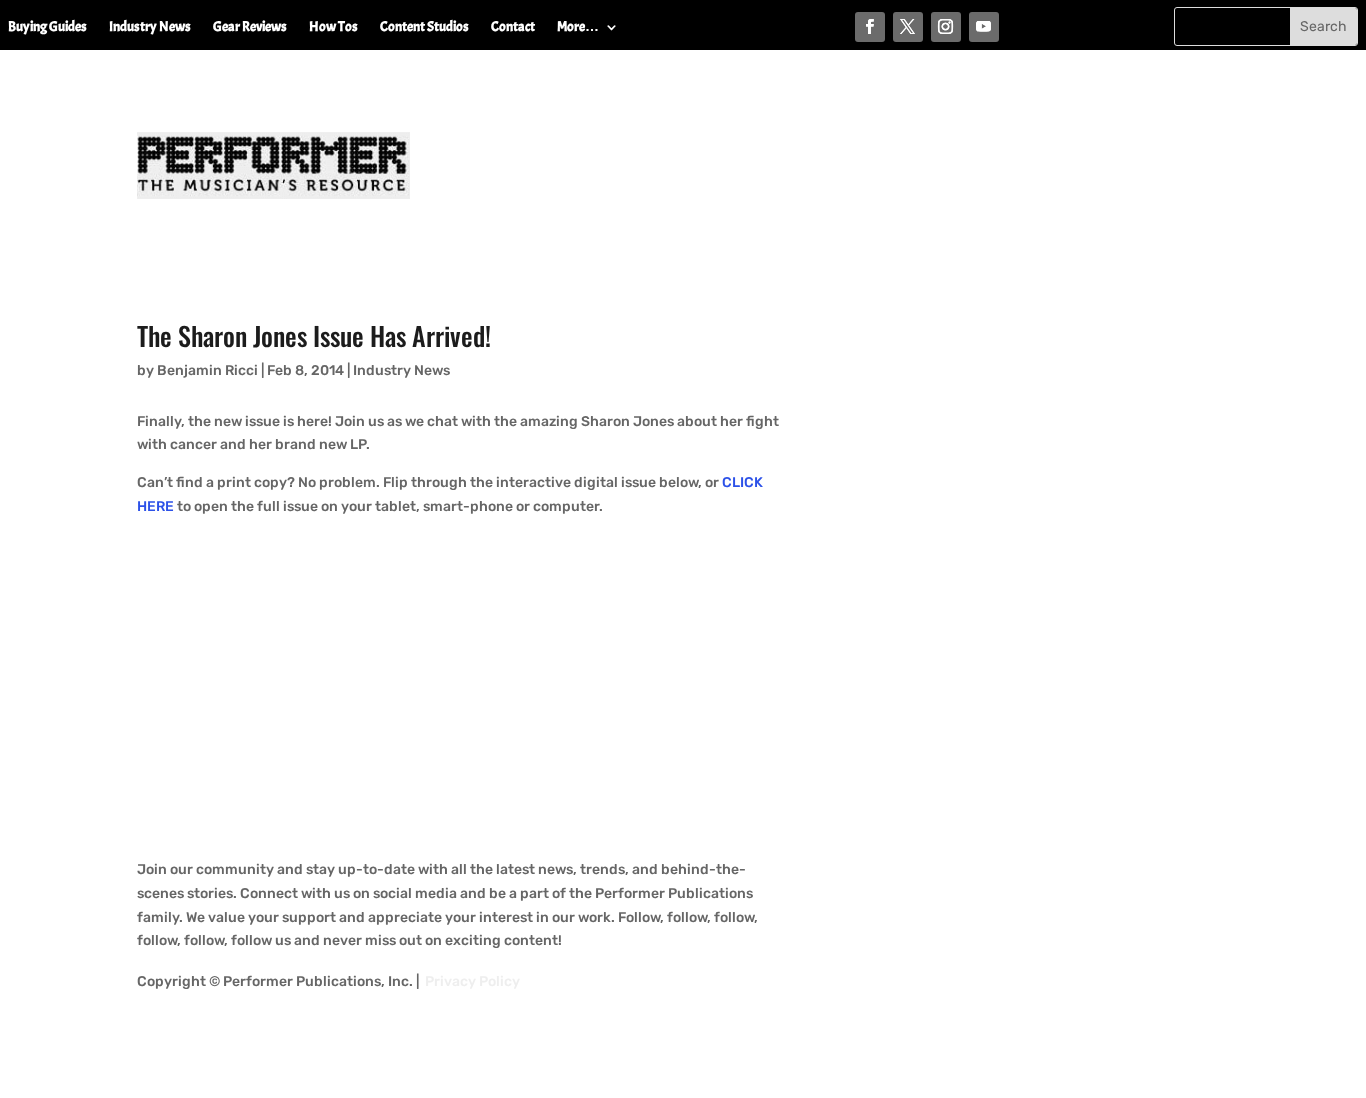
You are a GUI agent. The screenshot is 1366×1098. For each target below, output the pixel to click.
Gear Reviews (250, 27)
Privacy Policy (472, 981)
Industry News (150, 27)
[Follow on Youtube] (984, 27)
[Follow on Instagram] (946, 27)
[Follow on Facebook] (870, 27)
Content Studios (424, 27)
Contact (513, 27)
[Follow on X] (908, 27)
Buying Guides (47, 27)
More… (578, 27)
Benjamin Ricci (207, 370)
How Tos (333, 27)
